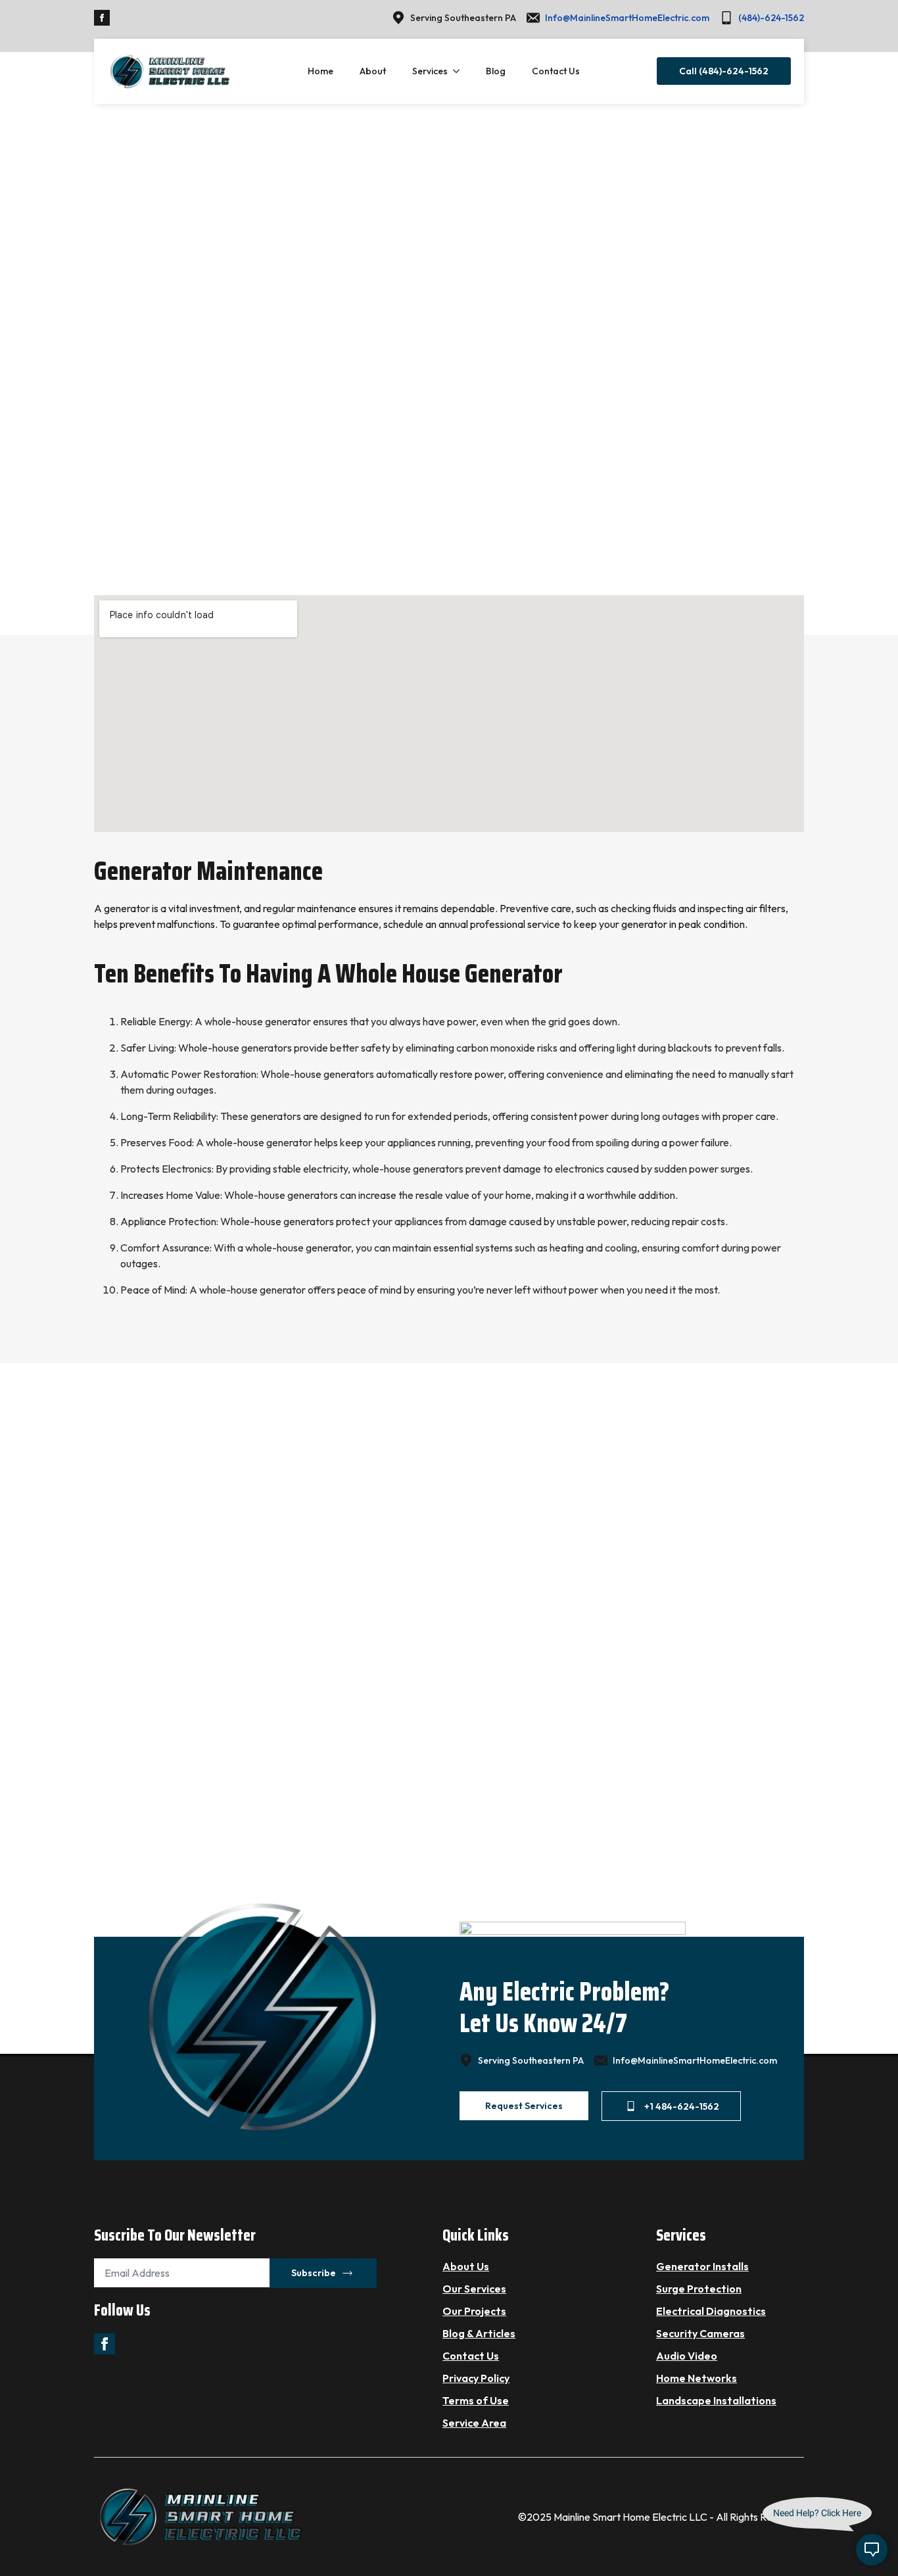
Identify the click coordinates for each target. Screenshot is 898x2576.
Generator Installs (702, 2266)
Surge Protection (699, 2289)
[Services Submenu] (460, 71)
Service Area (474, 2423)
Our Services (474, 2289)
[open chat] (872, 2550)
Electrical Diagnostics (711, 2311)
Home (320, 71)
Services (430, 71)
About (373, 71)
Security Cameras (700, 2333)
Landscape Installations (716, 2400)
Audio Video (687, 2356)
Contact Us (556, 71)
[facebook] (102, 18)
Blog (496, 71)
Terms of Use (476, 2400)
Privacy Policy (476, 2378)
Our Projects (474, 2311)
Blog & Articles (479, 2333)
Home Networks (697, 2378)
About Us (466, 2266)
